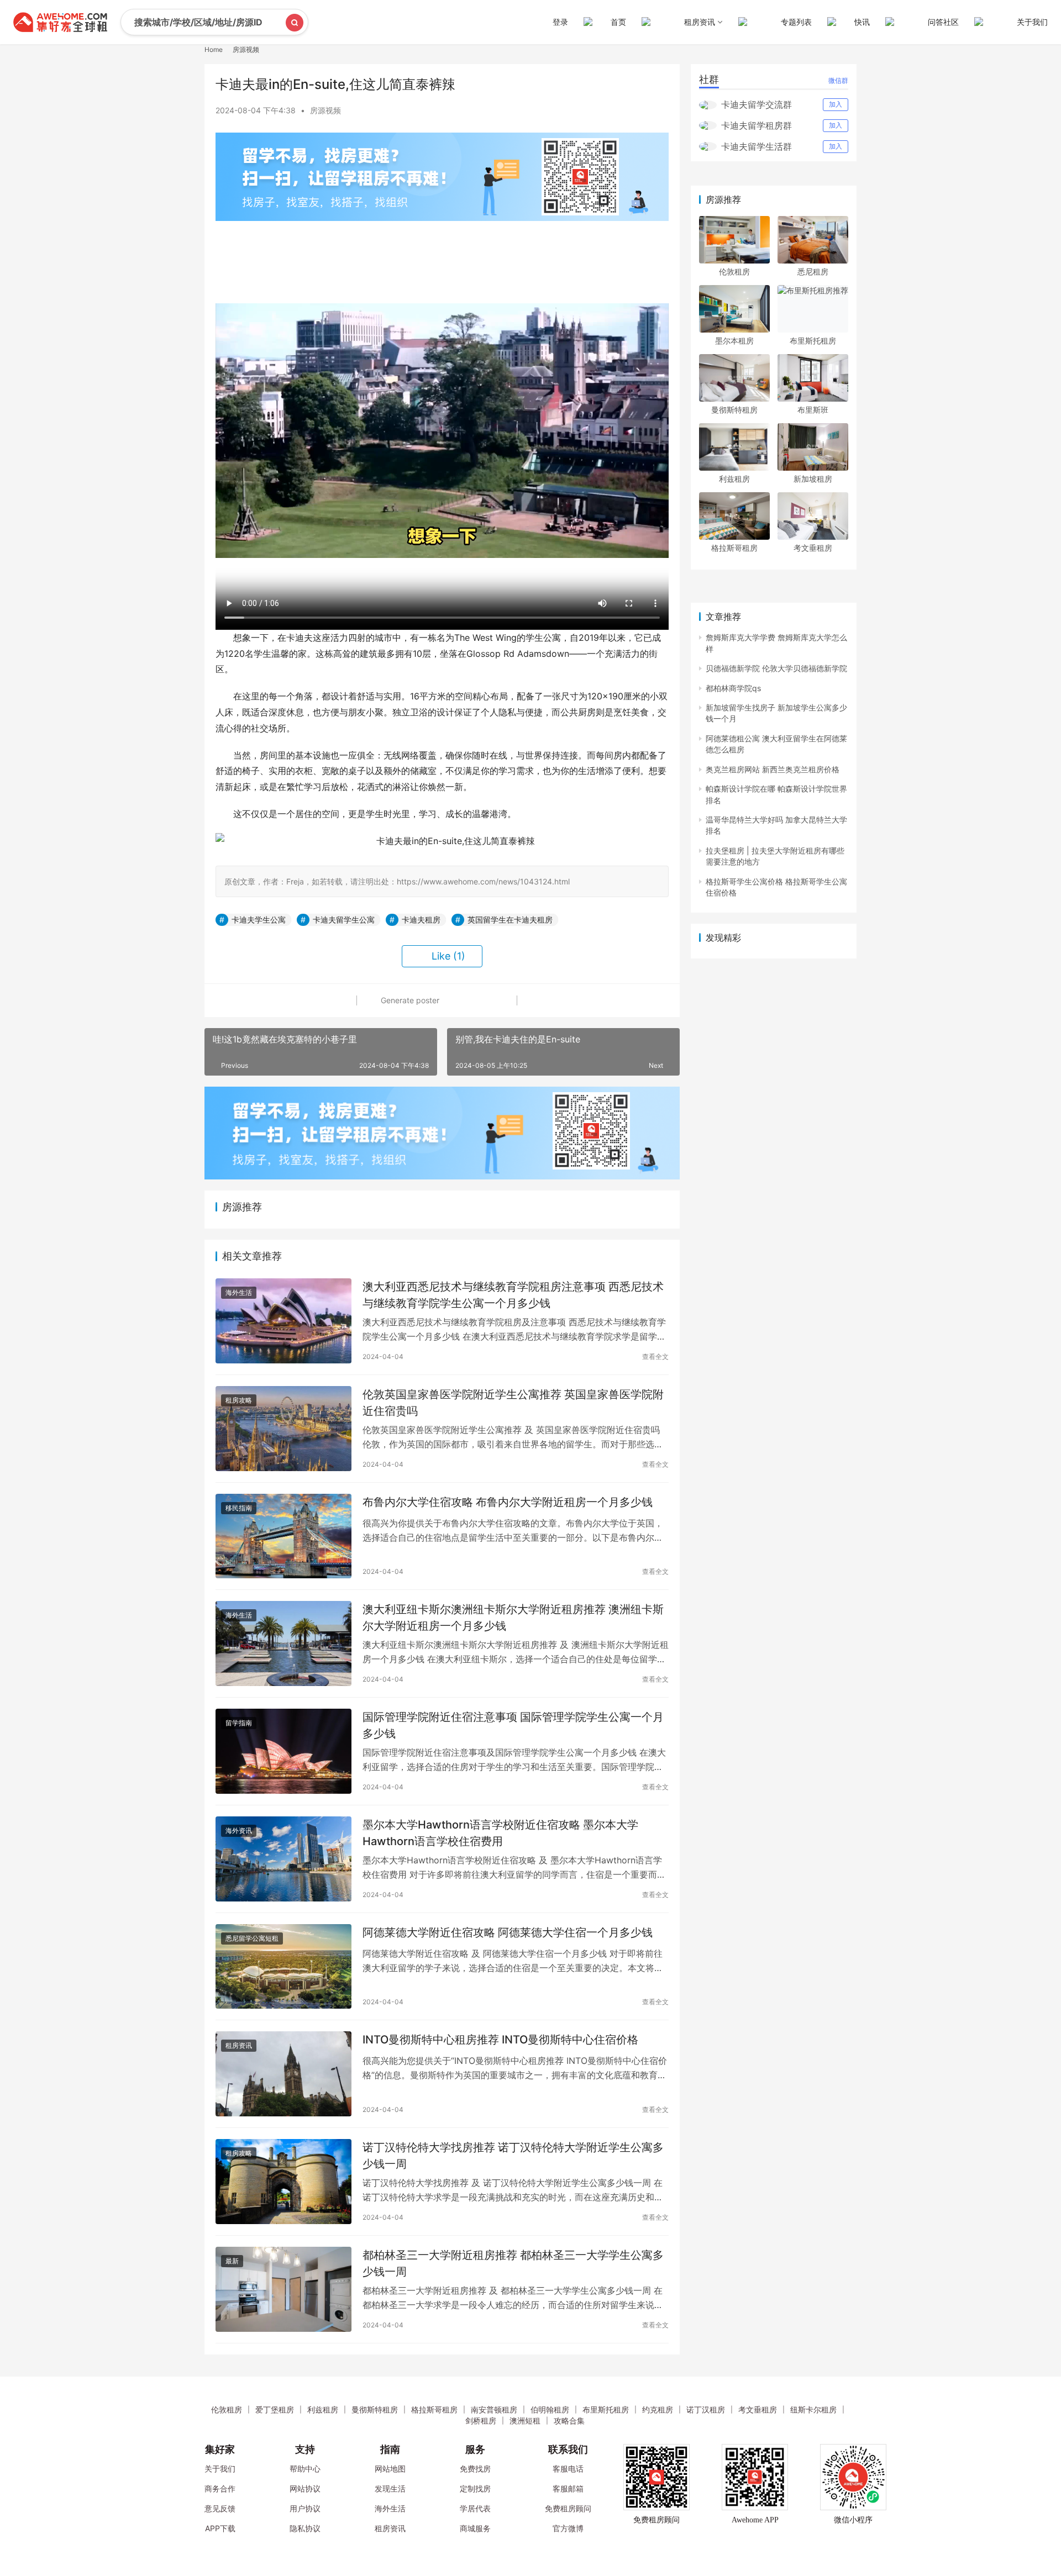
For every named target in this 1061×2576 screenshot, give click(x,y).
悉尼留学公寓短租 (252, 1938)
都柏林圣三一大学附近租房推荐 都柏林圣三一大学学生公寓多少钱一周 (513, 2263)
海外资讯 (239, 1830)
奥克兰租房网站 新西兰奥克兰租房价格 (773, 769)
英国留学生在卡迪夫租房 (510, 920)
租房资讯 (239, 2045)
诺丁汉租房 (706, 2409)
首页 (618, 22)
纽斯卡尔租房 (813, 2409)
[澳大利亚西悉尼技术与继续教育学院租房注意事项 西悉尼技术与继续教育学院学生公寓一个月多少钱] (283, 1321)
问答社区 (943, 22)
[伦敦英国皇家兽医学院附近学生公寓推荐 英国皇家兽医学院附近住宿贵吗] (283, 1429)
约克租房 (658, 2409)
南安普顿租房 (494, 2409)
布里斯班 (813, 410)
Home (214, 49)
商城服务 (475, 2528)
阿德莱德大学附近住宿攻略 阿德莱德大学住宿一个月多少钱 (508, 1932)
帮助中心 (305, 2469)
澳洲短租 (525, 2420)
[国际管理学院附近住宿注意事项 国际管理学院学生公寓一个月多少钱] (283, 1751)
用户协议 (305, 2508)
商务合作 (220, 2488)
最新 (232, 2261)
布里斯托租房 (813, 341)
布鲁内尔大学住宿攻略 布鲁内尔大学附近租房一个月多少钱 (508, 1502)
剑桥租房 (481, 2420)
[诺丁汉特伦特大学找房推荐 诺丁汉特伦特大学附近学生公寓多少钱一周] (283, 2182)
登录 (560, 22)
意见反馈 (220, 2508)
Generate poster (409, 1000)
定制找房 (475, 2488)
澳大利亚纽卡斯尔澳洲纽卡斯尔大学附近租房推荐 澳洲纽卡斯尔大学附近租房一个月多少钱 (513, 1617)
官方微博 (568, 2528)
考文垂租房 (813, 548)
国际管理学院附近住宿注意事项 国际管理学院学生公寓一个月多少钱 (513, 1725)
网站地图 (390, 2469)
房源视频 (325, 110)
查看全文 (655, 1357)
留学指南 (239, 1723)
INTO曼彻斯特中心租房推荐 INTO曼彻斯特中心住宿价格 (500, 2040)
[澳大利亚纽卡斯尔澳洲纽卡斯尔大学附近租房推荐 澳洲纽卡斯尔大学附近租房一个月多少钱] (283, 1643)
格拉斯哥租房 (734, 548)
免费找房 (475, 2469)
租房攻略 (239, 1400)
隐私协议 (305, 2528)
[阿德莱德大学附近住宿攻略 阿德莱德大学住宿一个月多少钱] (283, 1967)
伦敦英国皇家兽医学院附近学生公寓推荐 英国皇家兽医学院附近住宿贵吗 (513, 1402)
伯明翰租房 (550, 2409)
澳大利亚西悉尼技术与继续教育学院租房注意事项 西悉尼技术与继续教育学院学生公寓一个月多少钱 (513, 1295)
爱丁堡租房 (275, 2409)
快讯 (862, 22)
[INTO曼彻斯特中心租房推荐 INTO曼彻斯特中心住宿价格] (283, 2074)
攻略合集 (569, 2420)
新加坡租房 (813, 479)
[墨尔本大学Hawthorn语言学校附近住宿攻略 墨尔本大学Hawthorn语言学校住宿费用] (283, 1859)
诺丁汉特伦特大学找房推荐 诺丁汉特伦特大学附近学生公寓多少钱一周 (513, 2155)
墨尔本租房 (734, 341)
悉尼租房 (813, 272)
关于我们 (1032, 22)
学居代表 (475, 2508)
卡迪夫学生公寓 (259, 920)
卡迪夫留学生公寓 (344, 920)
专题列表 (796, 22)
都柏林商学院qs (733, 688)
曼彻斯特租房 (734, 410)
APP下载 (220, 2528)
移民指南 (239, 1508)
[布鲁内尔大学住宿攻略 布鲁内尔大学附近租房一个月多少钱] (283, 1536)
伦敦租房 (734, 272)
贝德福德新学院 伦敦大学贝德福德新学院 (776, 668)
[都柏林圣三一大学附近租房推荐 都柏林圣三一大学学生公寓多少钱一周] (283, 2289)
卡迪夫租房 (421, 920)
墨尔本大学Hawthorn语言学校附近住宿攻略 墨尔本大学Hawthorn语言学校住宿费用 (500, 1833)
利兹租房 (734, 479)
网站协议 (305, 2488)
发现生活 (390, 2488)
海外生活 (239, 1292)
